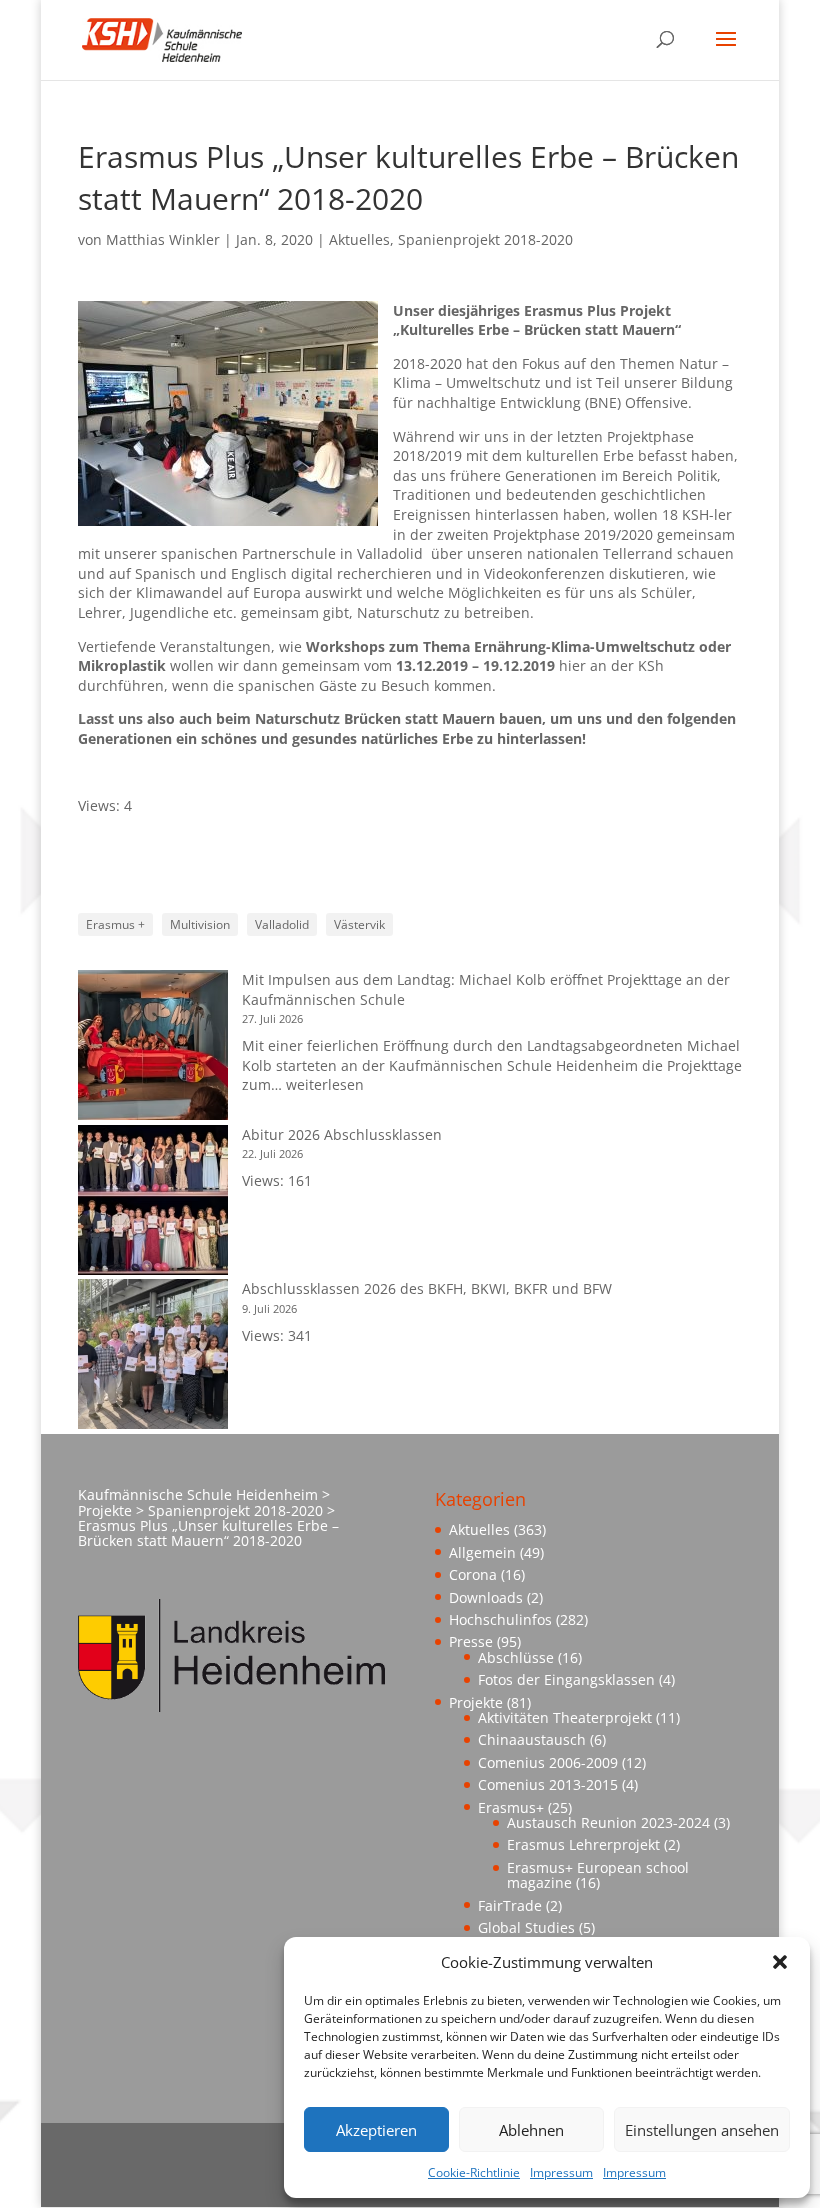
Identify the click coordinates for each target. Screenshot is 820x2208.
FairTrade (510, 1905)
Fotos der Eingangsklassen (566, 1679)
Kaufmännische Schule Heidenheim (198, 1494)
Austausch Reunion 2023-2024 (608, 1822)
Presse (471, 1641)
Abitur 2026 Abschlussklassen (342, 1134)
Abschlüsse (516, 1657)
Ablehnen (531, 2130)
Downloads (486, 1597)
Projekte (476, 1702)
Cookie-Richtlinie (474, 2172)
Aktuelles (359, 239)
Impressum (561, 2172)
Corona (473, 1574)
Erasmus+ (511, 1807)
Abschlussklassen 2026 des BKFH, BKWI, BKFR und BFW (427, 1288)
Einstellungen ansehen (702, 2130)
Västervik (359, 924)
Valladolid (282, 924)
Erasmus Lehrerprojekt (583, 1844)
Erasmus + (115, 924)
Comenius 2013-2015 (548, 1784)
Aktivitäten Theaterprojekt (565, 1717)
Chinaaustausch (532, 1739)
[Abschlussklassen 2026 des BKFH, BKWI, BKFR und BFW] (153, 1356)
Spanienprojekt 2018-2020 (485, 239)
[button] (780, 1962)
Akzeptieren (376, 2130)
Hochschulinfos (500, 1619)
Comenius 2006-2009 (548, 1762)
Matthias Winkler (163, 239)
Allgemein (482, 1552)
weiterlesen (325, 1084)
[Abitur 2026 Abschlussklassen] (153, 1202)
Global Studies (526, 1927)
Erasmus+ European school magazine (598, 1875)
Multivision (200, 924)
